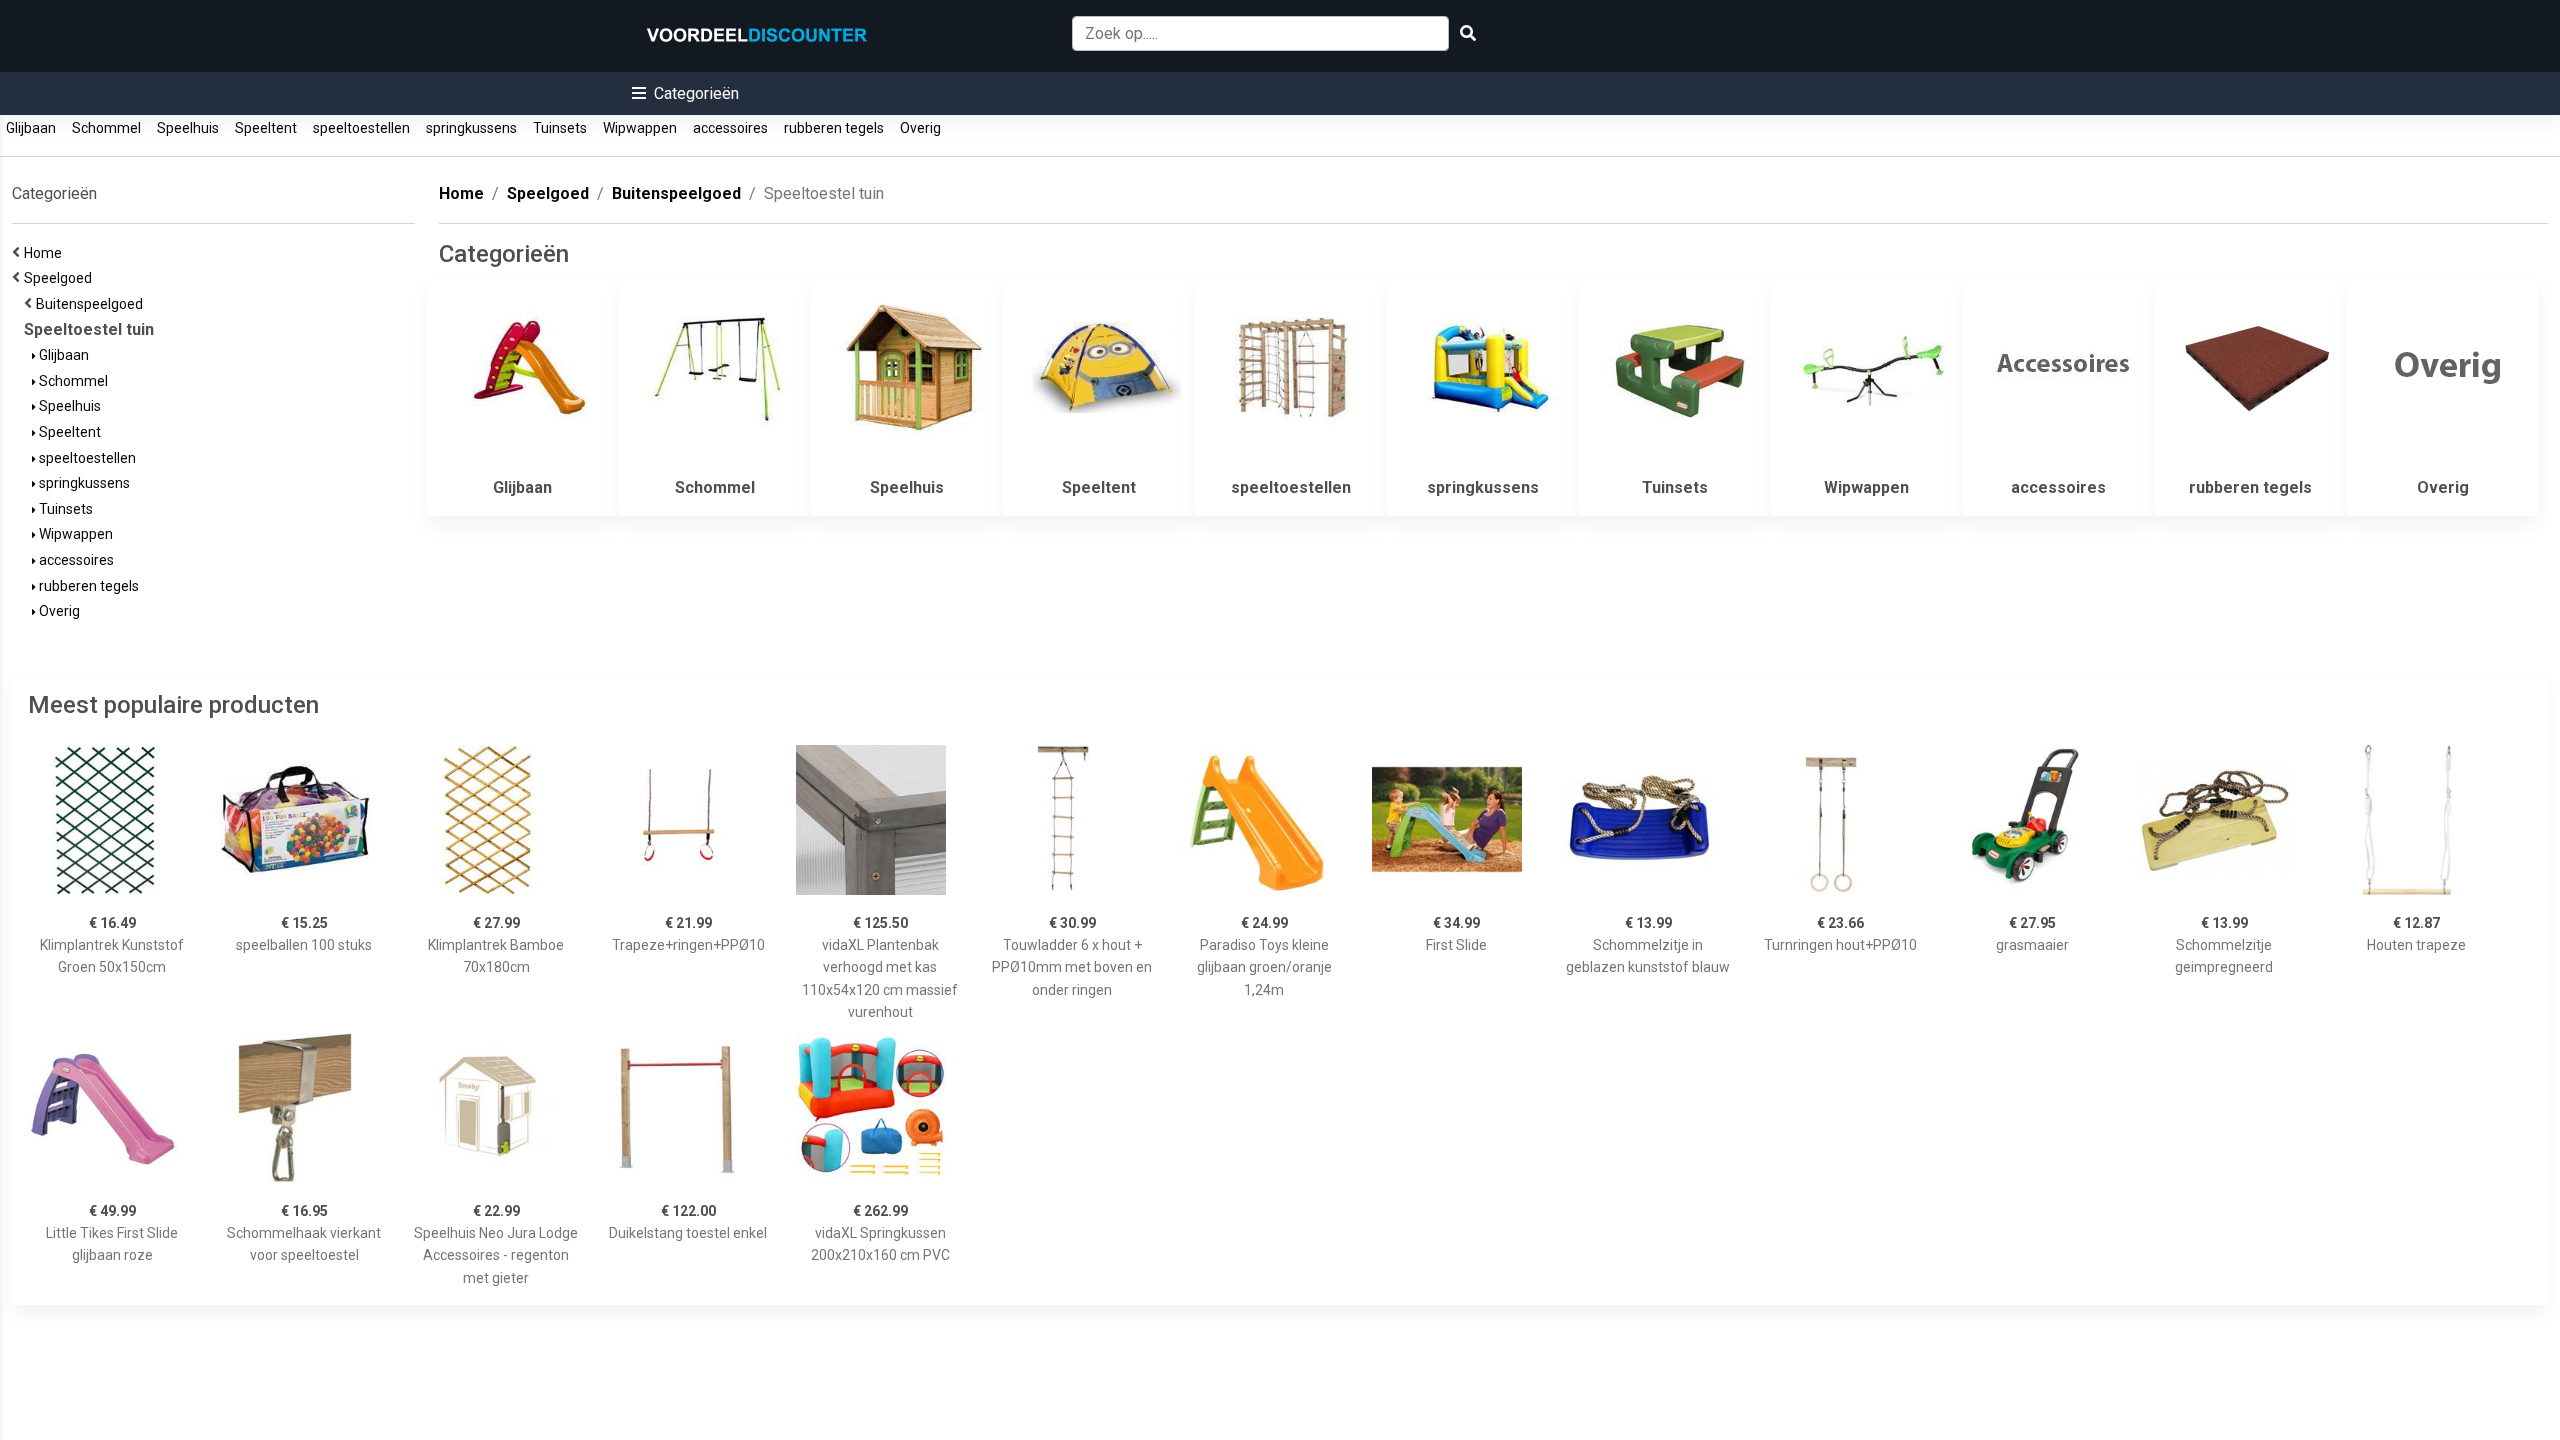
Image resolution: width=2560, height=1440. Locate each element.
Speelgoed (61, 278)
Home (46, 253)
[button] (685, 93)
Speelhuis (188, 128)
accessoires (730, 128)
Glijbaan (31, 128)
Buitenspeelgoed (92, 304)
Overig (920, 128)
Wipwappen (640, 128)
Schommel (106, 128)
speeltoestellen (361, 128)
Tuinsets (560, 128)
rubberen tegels (834, 128)
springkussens (471, 128)
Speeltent (266, 128)
